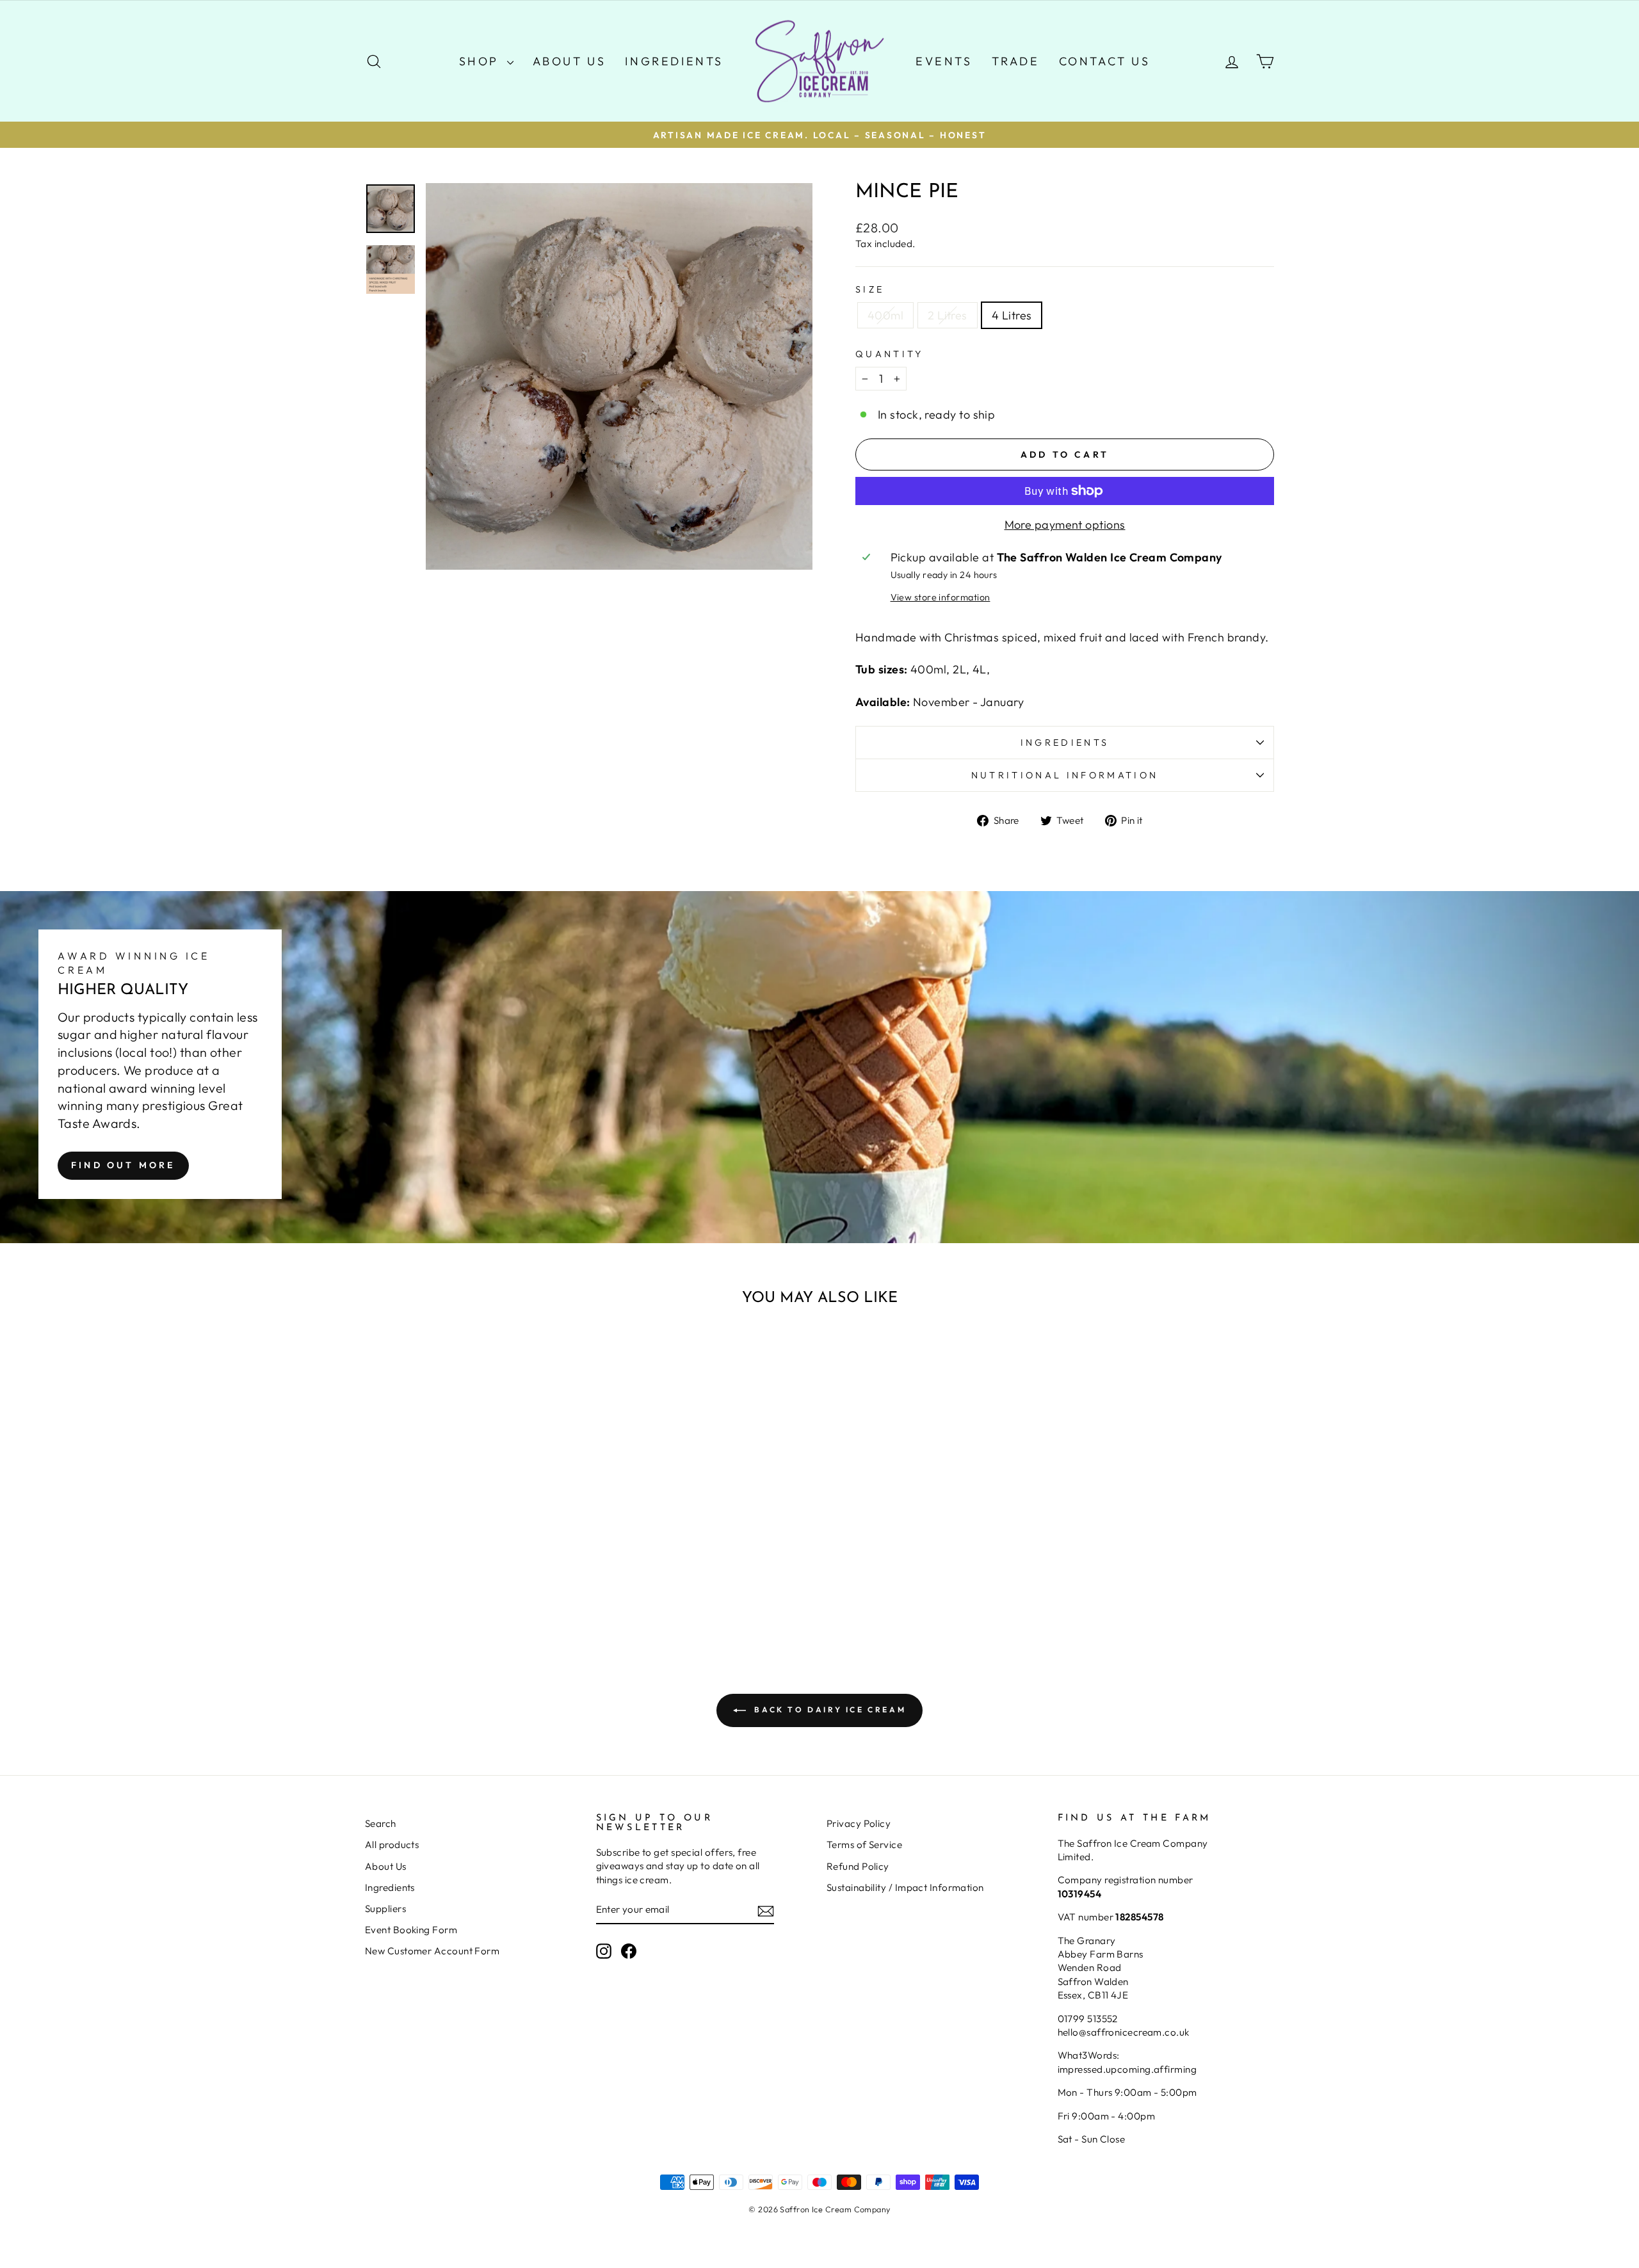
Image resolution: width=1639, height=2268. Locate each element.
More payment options (1065, 525)
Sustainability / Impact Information (905, 1887)
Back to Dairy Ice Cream (828, 1709)
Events (944, 61)
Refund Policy (858, 1866)
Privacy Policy (859, 1823)
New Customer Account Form (432, 1951)
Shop (481, 61)
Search (381, 1823)
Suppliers (385, 1909)
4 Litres (1012, 315)
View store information (941, 597)
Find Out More (123, 1165)
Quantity (890, 354)
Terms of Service (864, 1845)
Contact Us (1105, 61)
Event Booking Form (411, 1930)
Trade (1016, 61)
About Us (569, 61)
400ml (885, 315)
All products (392, 1845)
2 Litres (948, 315)
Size (870, 289)
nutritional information (1065, 775)
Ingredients (674, 61)
